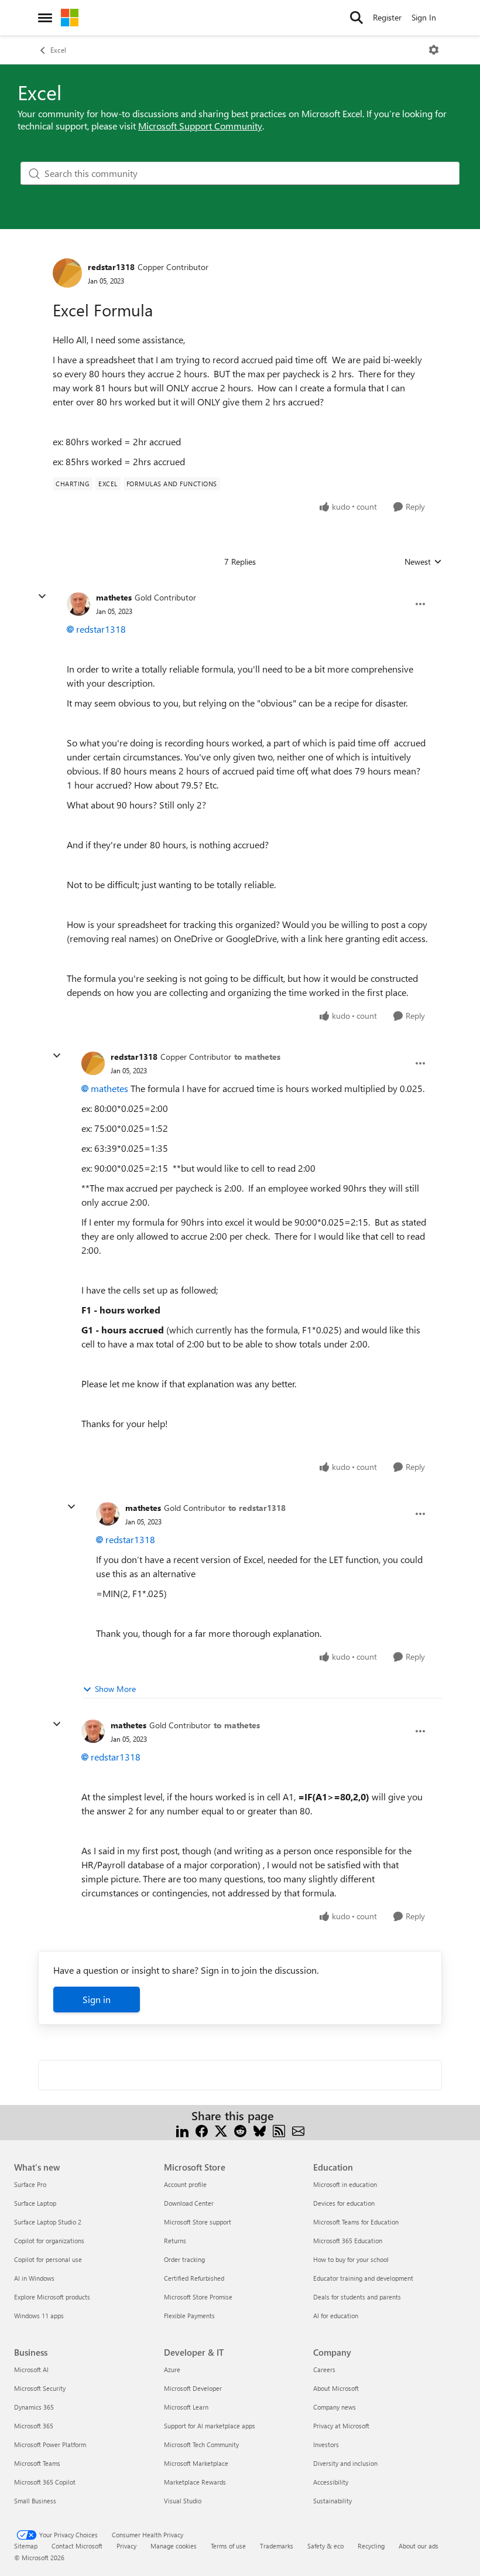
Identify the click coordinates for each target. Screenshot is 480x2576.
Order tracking (184, 2259)
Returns (175, 2241)
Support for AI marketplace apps (210, 2426)
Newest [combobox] (423, 562)
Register (387, 17)
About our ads (419, 2546)
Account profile (185, 2184)
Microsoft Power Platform (50, 2444)
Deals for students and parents (357, 2297)
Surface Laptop (35, 2203)
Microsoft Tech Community (201, 2444)
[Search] (356, 18)
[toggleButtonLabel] (434, 50)
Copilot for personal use (48, 2259)
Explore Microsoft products (52, 2297)
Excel (58, 50)
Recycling (371, 2546)
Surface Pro (30, 2184)
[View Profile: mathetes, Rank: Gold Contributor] (78, 604)
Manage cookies (174, 2546)
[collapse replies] (42, 596)
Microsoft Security (40, 2388)
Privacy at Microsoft (341, 2426)
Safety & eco (325, 2546)
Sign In (424, 17)
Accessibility (331, 2482)
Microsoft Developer (193, 2388)
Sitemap (26, 2546)
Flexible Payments (189, 2316)
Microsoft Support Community (200, 126)
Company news (335, 2407)
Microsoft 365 (34, 2426)
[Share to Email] (298, 2130)
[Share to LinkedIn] (182, 2130)
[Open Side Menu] (45, 18)
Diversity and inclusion (345, 2463)
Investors (326, 2444)
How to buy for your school (351, 2259)
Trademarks (277, 2546)
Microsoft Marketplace (196, 2463)
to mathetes (257, 1057)
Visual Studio (183, 2501)
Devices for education (344, 2203)
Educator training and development (363, 2278)
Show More (115, 1689)
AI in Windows (34, 2278)
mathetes (114, 597)
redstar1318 (111, 267)
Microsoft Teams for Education (356, 2222)
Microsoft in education (345, 2184)
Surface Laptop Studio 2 (48, 2222)
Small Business (35, 2501)
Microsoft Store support (198, 2222)
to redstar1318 (257, 1508)
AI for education (336, 2316)
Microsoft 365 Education (348, 2241)
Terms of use (228, 2546)
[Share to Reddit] (240, 2130)
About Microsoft (336, 2388)
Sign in (97, 1999)
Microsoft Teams (37, 2463)
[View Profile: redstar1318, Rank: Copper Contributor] (67, 273)
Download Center (189, 2203)
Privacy (126, 2546)
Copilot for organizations (49, 2241)
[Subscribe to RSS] (279, 2130)
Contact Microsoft (77, 2546)
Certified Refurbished (194, 2278)
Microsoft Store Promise (198, 2297)
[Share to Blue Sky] (260, 2130)
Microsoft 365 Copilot (45, 2482)
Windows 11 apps (39, 2316)
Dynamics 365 (34, 2407)
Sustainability (332, 2501)
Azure (172, 2369)
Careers (324, 2369)
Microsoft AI (31, 2369)
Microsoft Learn (186, 2407)
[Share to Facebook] (202, 2130)
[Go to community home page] (70, 18)
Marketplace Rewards (195, 2482)
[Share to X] (221, 2130)
